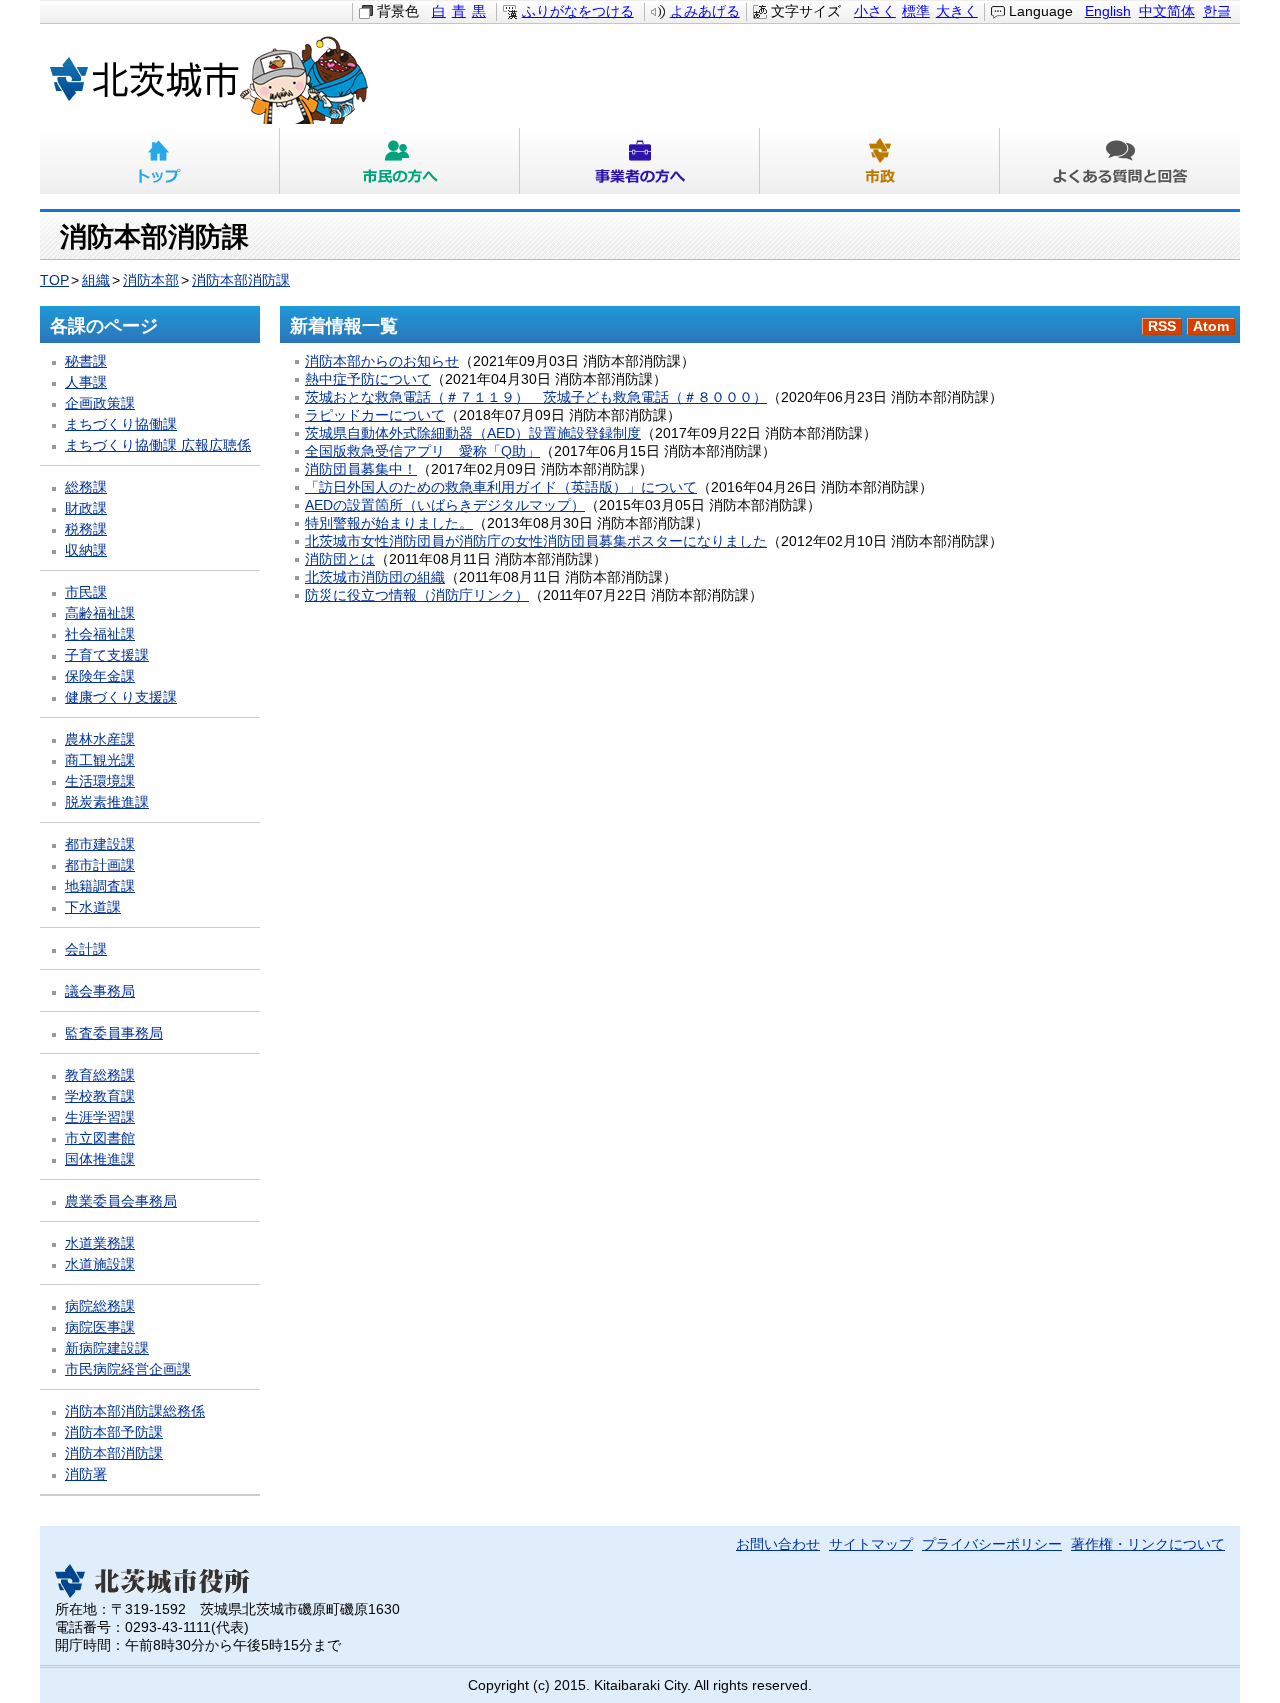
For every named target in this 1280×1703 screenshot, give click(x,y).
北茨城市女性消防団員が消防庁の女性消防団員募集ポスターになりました (536, 541)
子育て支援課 (107, 655)
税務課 (86, 529)
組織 (96, 280)
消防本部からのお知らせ (382, 361)
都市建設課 (100, 844)
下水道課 (93, 907)
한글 (1217, 11)
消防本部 (151, 280)
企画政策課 (100, 403)
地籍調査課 (100, 886)
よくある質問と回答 (1120, 161)
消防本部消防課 (241, 280)
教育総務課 (100, 1075)
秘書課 (86, 361)
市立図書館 (100, 1138)
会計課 (86, 949)
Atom (1211, 326)
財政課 (86, 508)
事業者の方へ (640, 161)
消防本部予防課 (114, 1432)
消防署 (86, 1474)
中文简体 (1167, 11)
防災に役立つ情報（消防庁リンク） (417, 595)
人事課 (86, 382)
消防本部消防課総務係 (135, 1411)
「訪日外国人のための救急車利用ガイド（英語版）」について (501, 487)
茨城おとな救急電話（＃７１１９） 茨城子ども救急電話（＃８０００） (536, 397)
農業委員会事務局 (121, 1201)
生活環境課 (100, 781)
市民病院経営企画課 (128, 1369)
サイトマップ (871, 1544)
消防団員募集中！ (361, 469)
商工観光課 (100, 760)
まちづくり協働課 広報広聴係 (158, 445)
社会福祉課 (100, 634)
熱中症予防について (368, 379)
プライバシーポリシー (992, 1544)
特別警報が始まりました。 (389, 523)
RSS (1162, 326)
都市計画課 (100, 865)
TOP (54, 280)
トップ (160, 161)
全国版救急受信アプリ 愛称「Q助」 (422, 451)
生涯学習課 (100, 1117)
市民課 (86, 592)
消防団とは (340, 559)
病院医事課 (100, 1327)
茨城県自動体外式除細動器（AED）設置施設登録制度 (473, 433)
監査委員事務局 (114, 1033)
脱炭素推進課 (107, 802)
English (1108, 11)
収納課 (86, 550)
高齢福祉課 (100, 613)
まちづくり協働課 (121, 424)
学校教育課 (100, 1096)
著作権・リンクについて (1148, 1544)
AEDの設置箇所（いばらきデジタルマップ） (445, 505)
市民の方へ (400, 161)
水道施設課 (100, 1264)
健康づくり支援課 (121, 697)
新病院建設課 (107, 1348)
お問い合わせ (778, 1544)
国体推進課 (100, 1159)
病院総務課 (100, 1306)
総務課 (86, 487)
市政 (880, 161)
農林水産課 (100, 739)
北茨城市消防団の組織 (375, 577)
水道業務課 (100, 1243)
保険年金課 (100, 676)
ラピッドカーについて (375, 415)
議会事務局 (100, 991)
